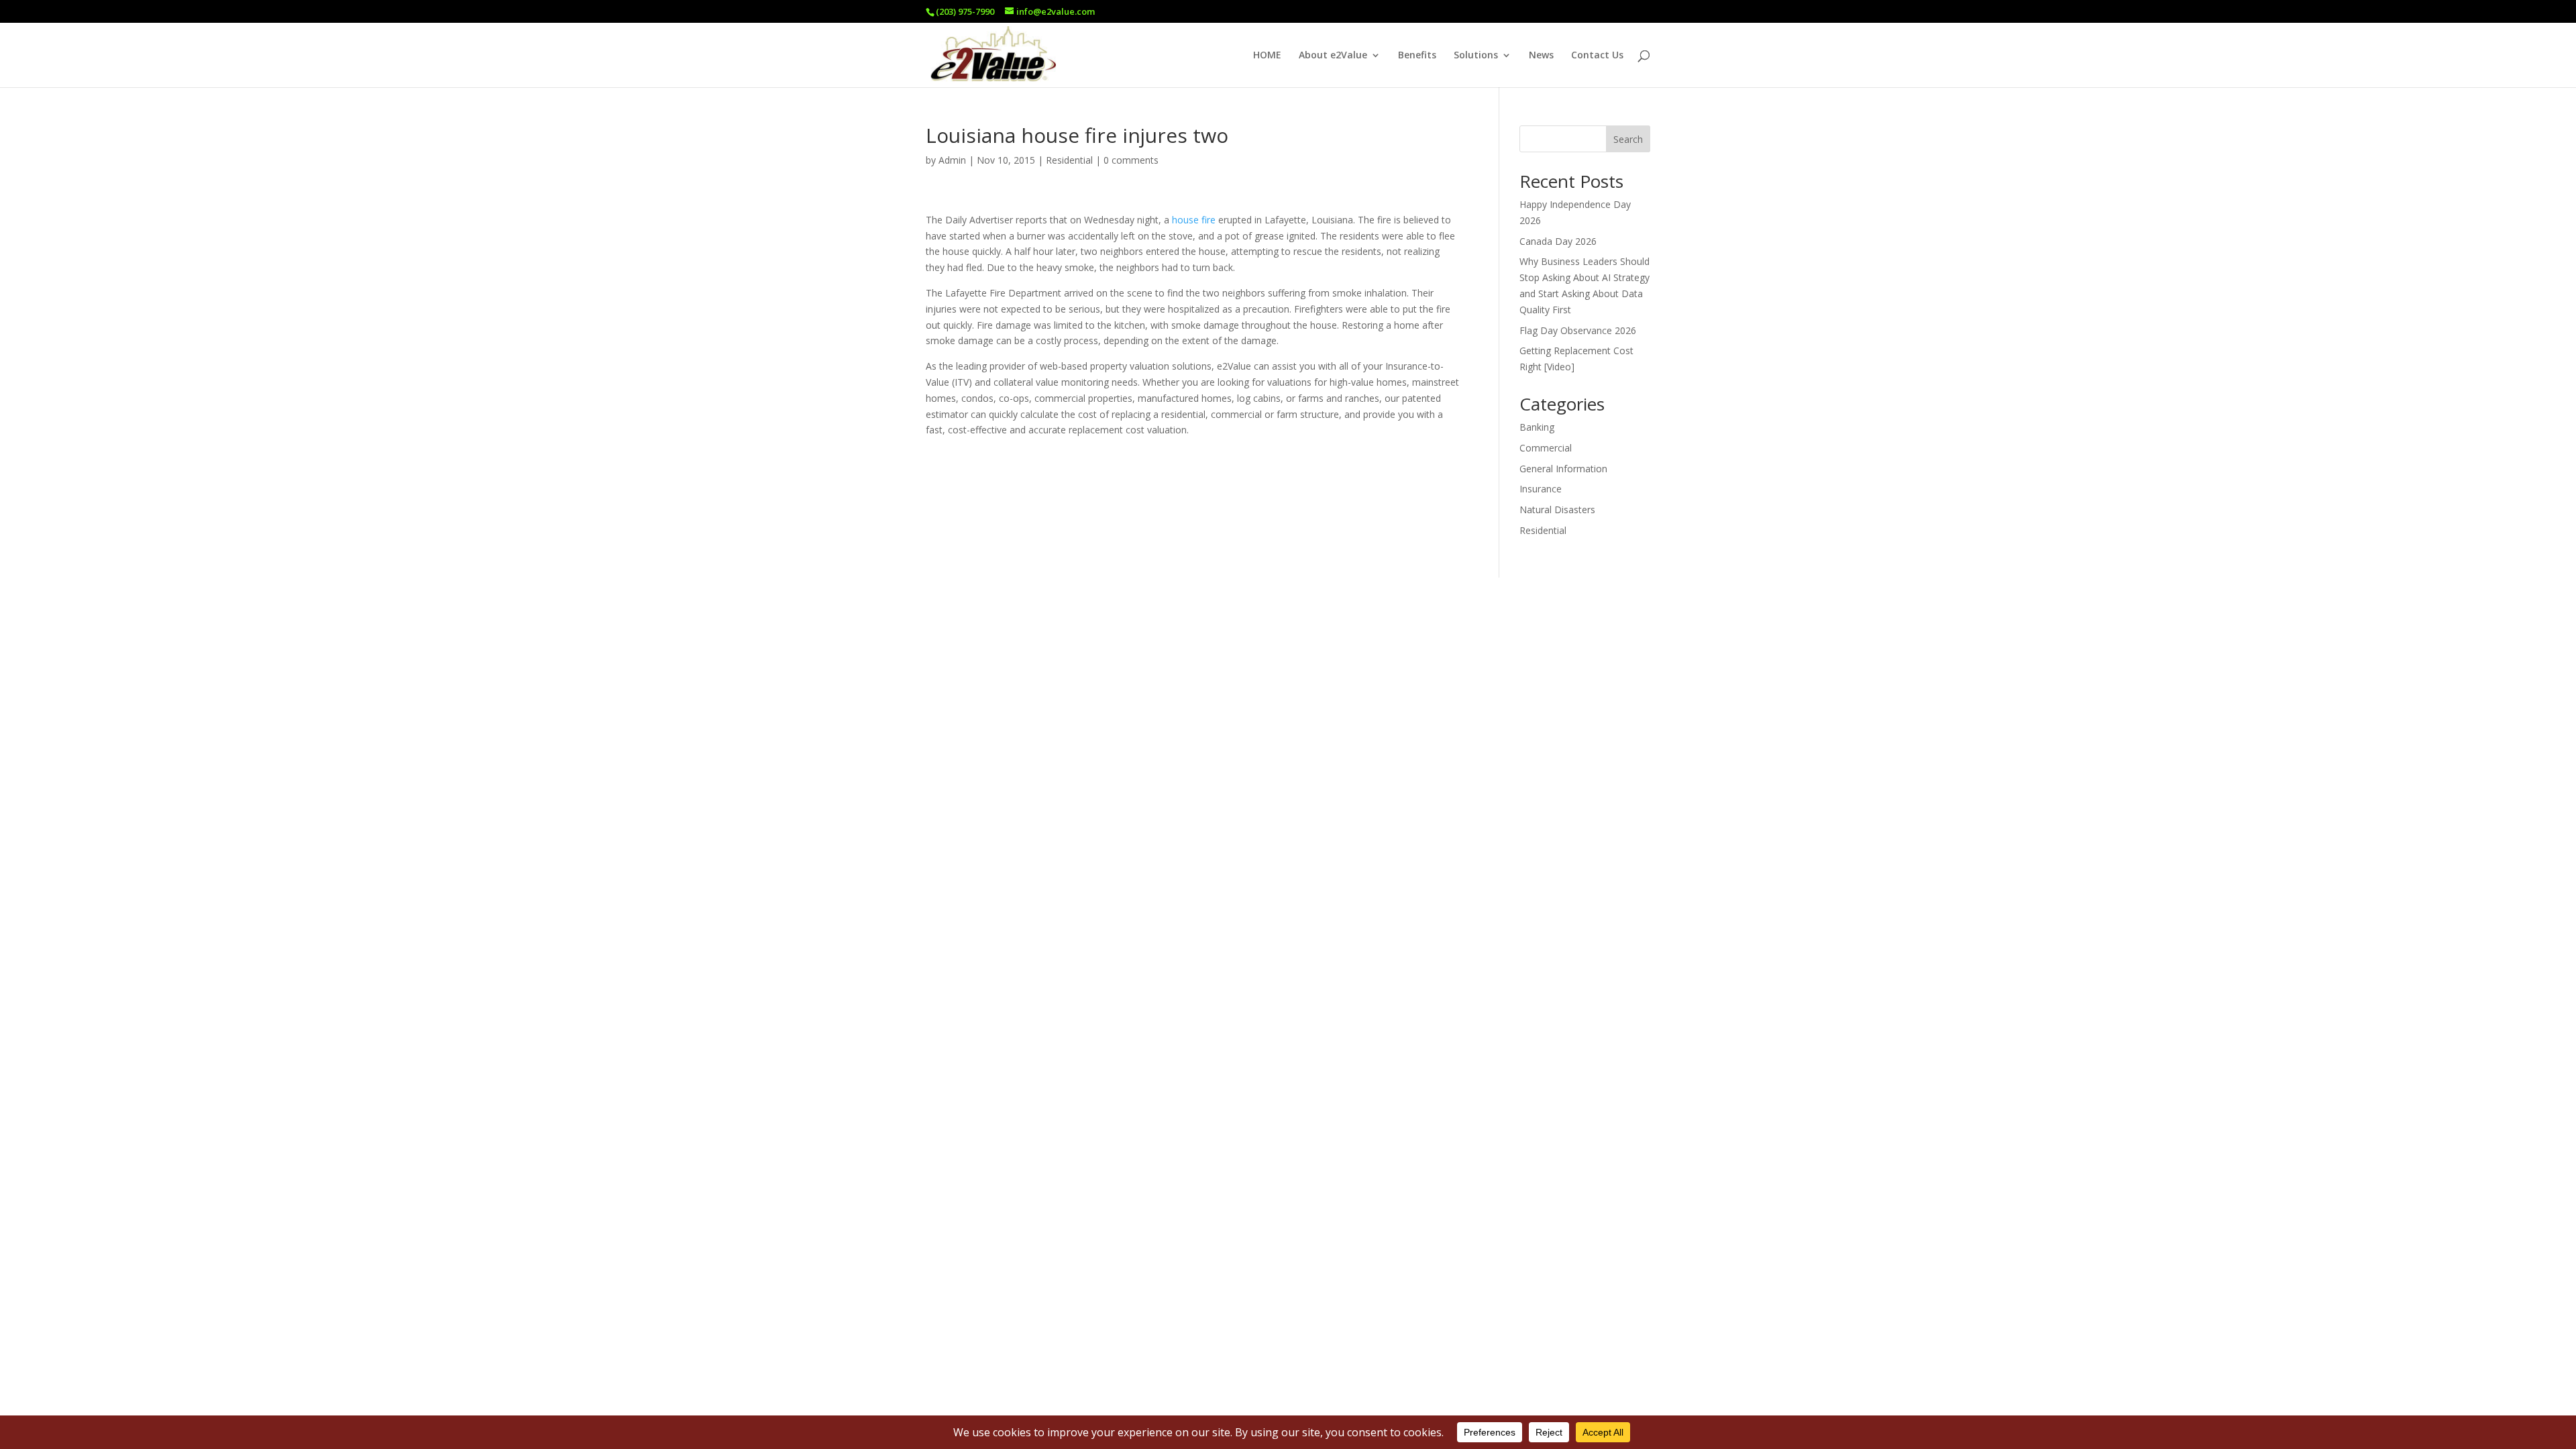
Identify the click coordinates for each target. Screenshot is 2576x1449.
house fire (1194, 220)
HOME (1267, 56)
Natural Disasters (1557, 509)
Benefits (1417, 56)
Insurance (1541, 489)
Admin (952, 160)
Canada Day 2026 (1558, 241)
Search (1628, 139)
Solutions (1476, 56)
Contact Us (1597, 56)
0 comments (1131, 160)
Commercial (1546, 448)
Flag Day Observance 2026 (1578, 330)
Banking (1537, 427)
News (1541, 56)
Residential (1069, 160)
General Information (1563, 469)
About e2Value (1333, 56)
